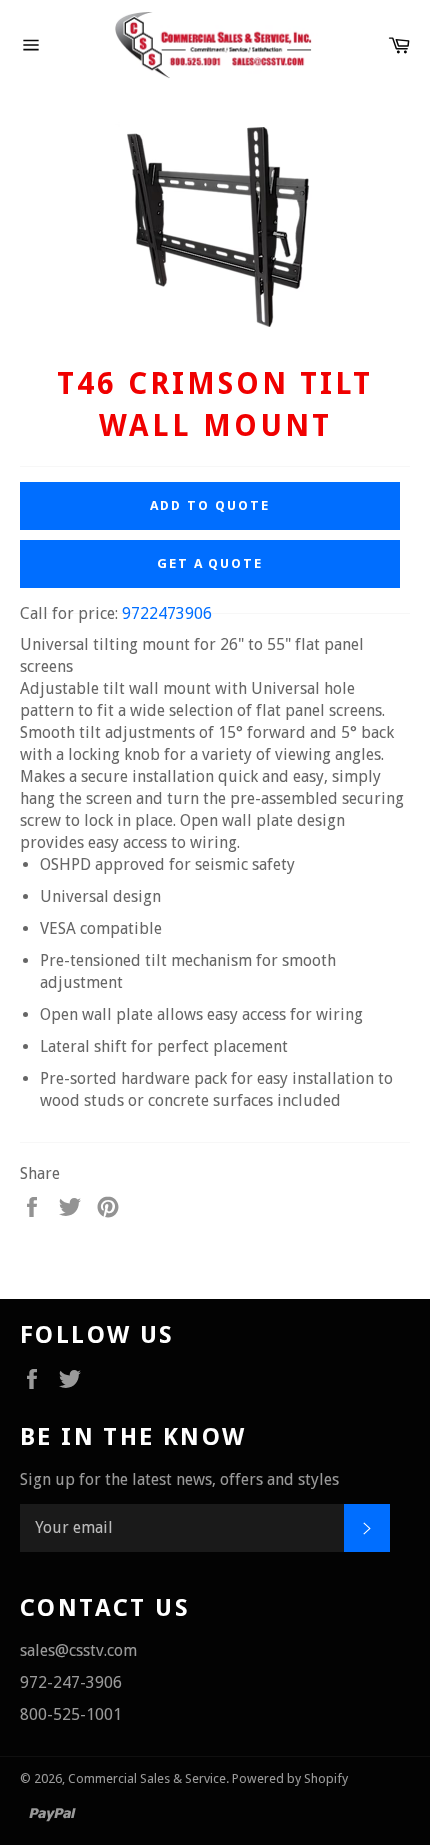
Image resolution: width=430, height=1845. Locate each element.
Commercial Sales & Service (147, 1778)
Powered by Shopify (290, 1778)
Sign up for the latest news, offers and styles (179, 1479)
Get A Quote (210, 563)
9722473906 (167, 613)
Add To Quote (209, 505)
